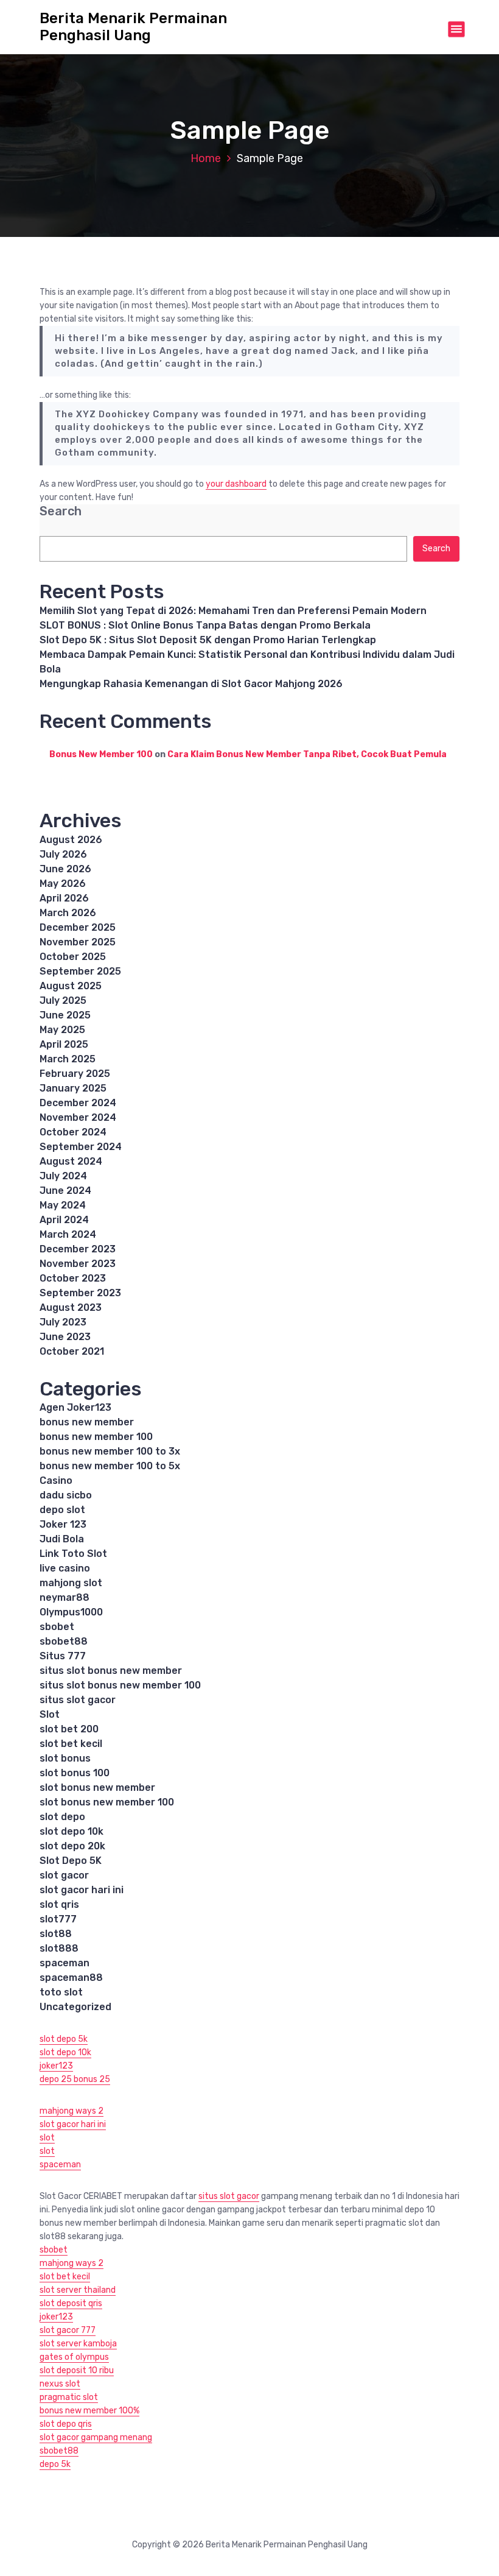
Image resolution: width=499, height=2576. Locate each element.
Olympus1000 (71, 1612)
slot (47, 2138)
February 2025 (75, 1074)
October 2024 (73, 1132)
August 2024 (71, 1161)
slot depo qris (66, 2424)
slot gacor (64, 1875)
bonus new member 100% (89, 2411)
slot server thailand (78, 2290)
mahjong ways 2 (72, 2111)
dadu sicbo (66, 1495)
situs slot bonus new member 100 (120, 1685)
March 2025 (68, 1059)
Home (206, 158)
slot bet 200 (69, 1729)
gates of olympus (74, 2357)
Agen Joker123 (75, 1407)
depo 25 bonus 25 (75, 2079)
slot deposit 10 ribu (77, 2370)
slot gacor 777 (68, 2330)
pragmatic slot (69, 2397)
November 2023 (78, 1264)
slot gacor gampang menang (96, 2437)
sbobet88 (64, 1641)
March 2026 (68, 913)
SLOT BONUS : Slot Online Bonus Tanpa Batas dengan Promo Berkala (205, 625)
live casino (65, 1568)
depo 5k (55, 2464)
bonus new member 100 (96, 1437)
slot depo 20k (72, 1846)
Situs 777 (63, 1656)
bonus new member (87, 1422)
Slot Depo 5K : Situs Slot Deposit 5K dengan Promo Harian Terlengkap (208, 640)
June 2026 (65, 869)
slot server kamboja (78, 2344)
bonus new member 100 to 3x (110, 1451)
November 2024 (78, 1117)
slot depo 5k (64, 2039)
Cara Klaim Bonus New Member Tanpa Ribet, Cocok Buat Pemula (307, 754)
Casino (56, 1480)
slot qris (59, 1904)
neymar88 (65, 1597)
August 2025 (71, 986)
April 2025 (64, 1044)
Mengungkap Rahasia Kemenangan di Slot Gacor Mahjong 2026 (191, 684)
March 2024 (68, 1234)
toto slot (61, 1992)
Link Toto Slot (73, 1554)
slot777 (58, 1919)
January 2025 (73, 1088)
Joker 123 (63, 1524)
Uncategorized (75, 2007)
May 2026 (63, 884)
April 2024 (64, 1220)
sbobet (57, 1627)
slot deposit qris (71, 2303)
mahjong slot (71, 1583)
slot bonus (65, 1758)
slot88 (56, 1934)
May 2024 (63, 1205)
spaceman (65, 1963)
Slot (50, 1714)
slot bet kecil (71, 1744)
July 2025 (63, 1000)
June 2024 (65, 1191)
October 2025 (73, 957)
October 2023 (73, 1278)
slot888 (59, 1948)
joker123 (56, 2066)
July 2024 (63, 1176)
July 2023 (63, 1322)
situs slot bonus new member (111, 1671)
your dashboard (236, 484)
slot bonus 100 (75, 1773)
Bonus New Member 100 (101, 754)
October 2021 (72, 1351)
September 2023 (80, 1293)
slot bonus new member (97, 1787)
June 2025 (65, 1015)
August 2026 (71, 840)
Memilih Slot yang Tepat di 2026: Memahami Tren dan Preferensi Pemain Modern (233, 611)
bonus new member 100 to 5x (110, 1466)
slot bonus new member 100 (107, 1802)
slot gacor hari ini (82, 1890)
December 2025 (78, 927)
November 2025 (78, 942)
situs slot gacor (78, 1700)
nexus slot (60, 2384)
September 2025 (80, 971)
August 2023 (71, 1307)
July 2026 (63, 854)
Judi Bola (62, 1539)
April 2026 (64, 898)
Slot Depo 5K (71, 1861)
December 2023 (78, 1249)
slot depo (62, 1817)
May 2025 (62, 1030)
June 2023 (65, 1337)
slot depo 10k (72, 1831)
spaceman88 (71, 1978)
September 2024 (81, 1147)
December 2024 (78, 1103)
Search (61, 511)
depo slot (62, 1510)
